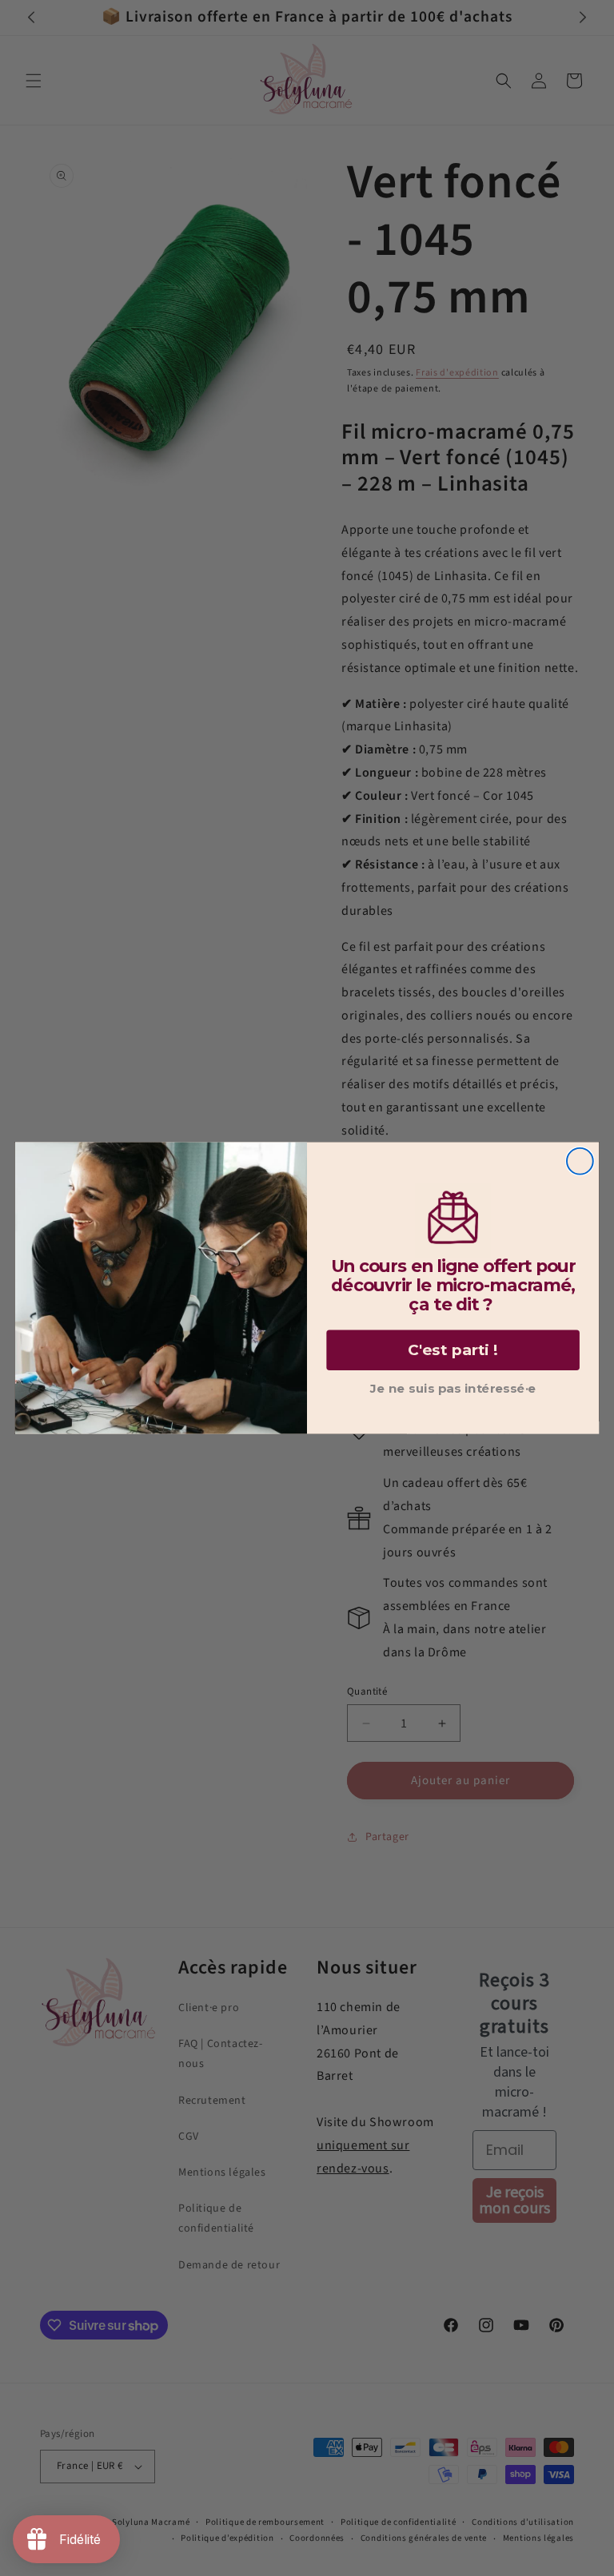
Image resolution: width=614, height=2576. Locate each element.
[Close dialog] (580, 1161)
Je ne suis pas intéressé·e (453, 1389)
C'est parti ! (453, 1350)
